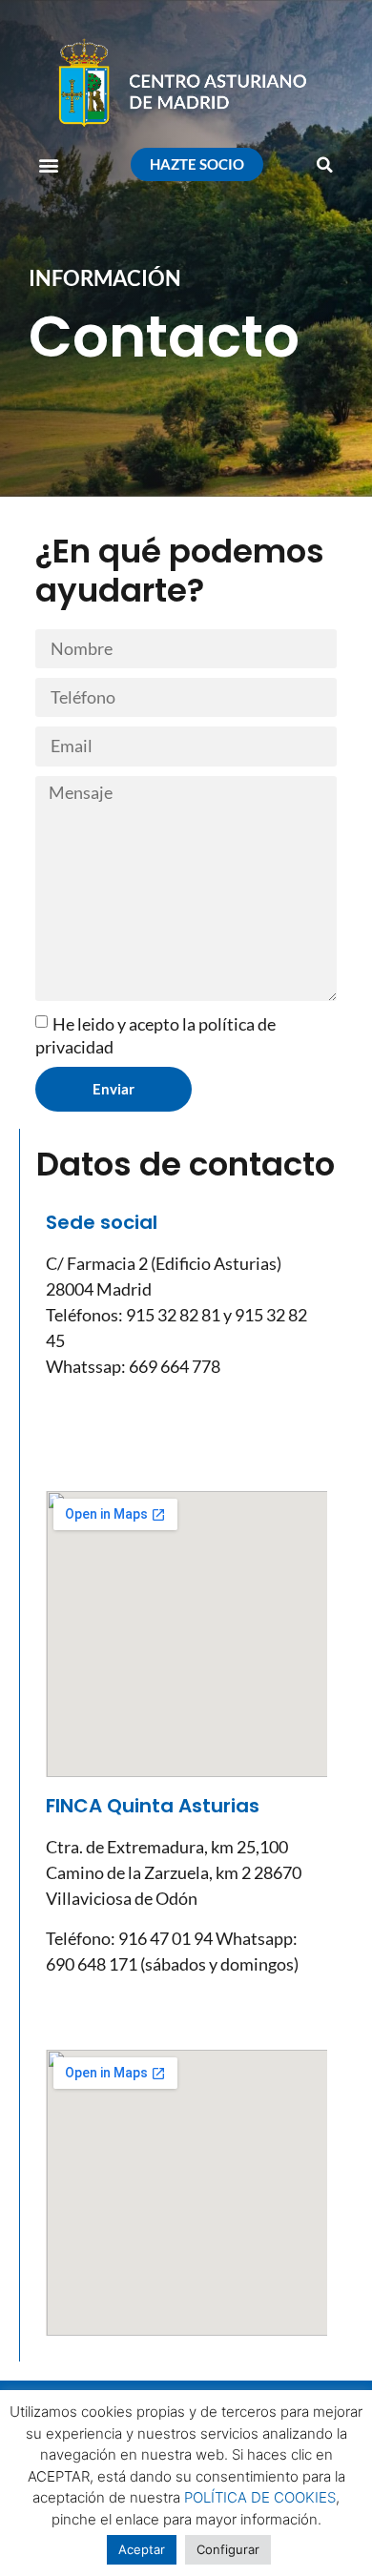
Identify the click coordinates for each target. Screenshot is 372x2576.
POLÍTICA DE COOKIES (260, 2497)
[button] (49, 164)
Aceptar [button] (142, 2549)
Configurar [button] (228, 2549)
